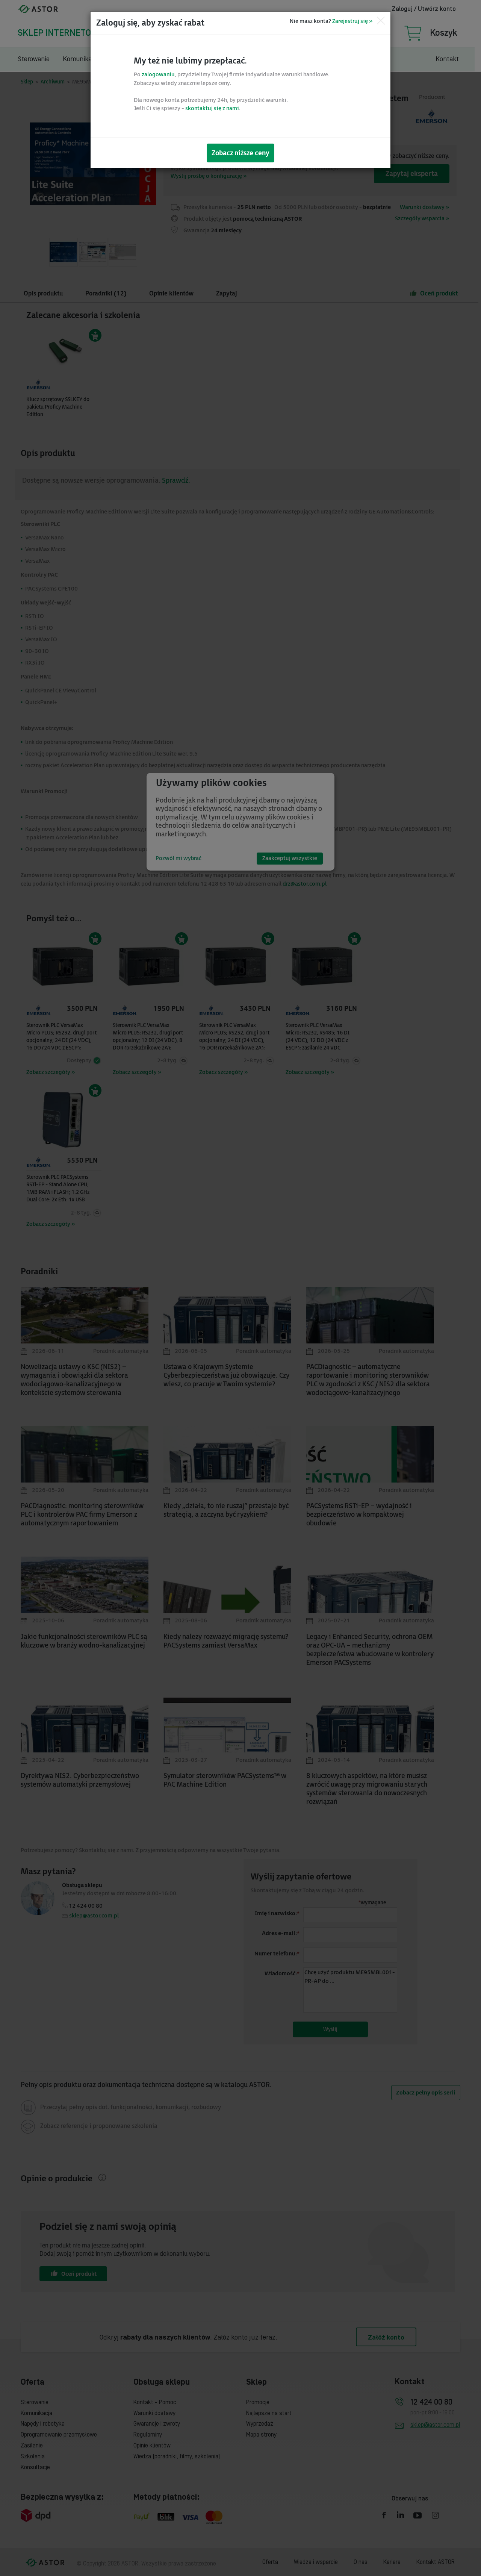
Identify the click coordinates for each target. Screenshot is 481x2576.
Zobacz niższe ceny (240, 153)
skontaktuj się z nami (212, 108)
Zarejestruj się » (352, 21)
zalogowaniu (158, 75)
